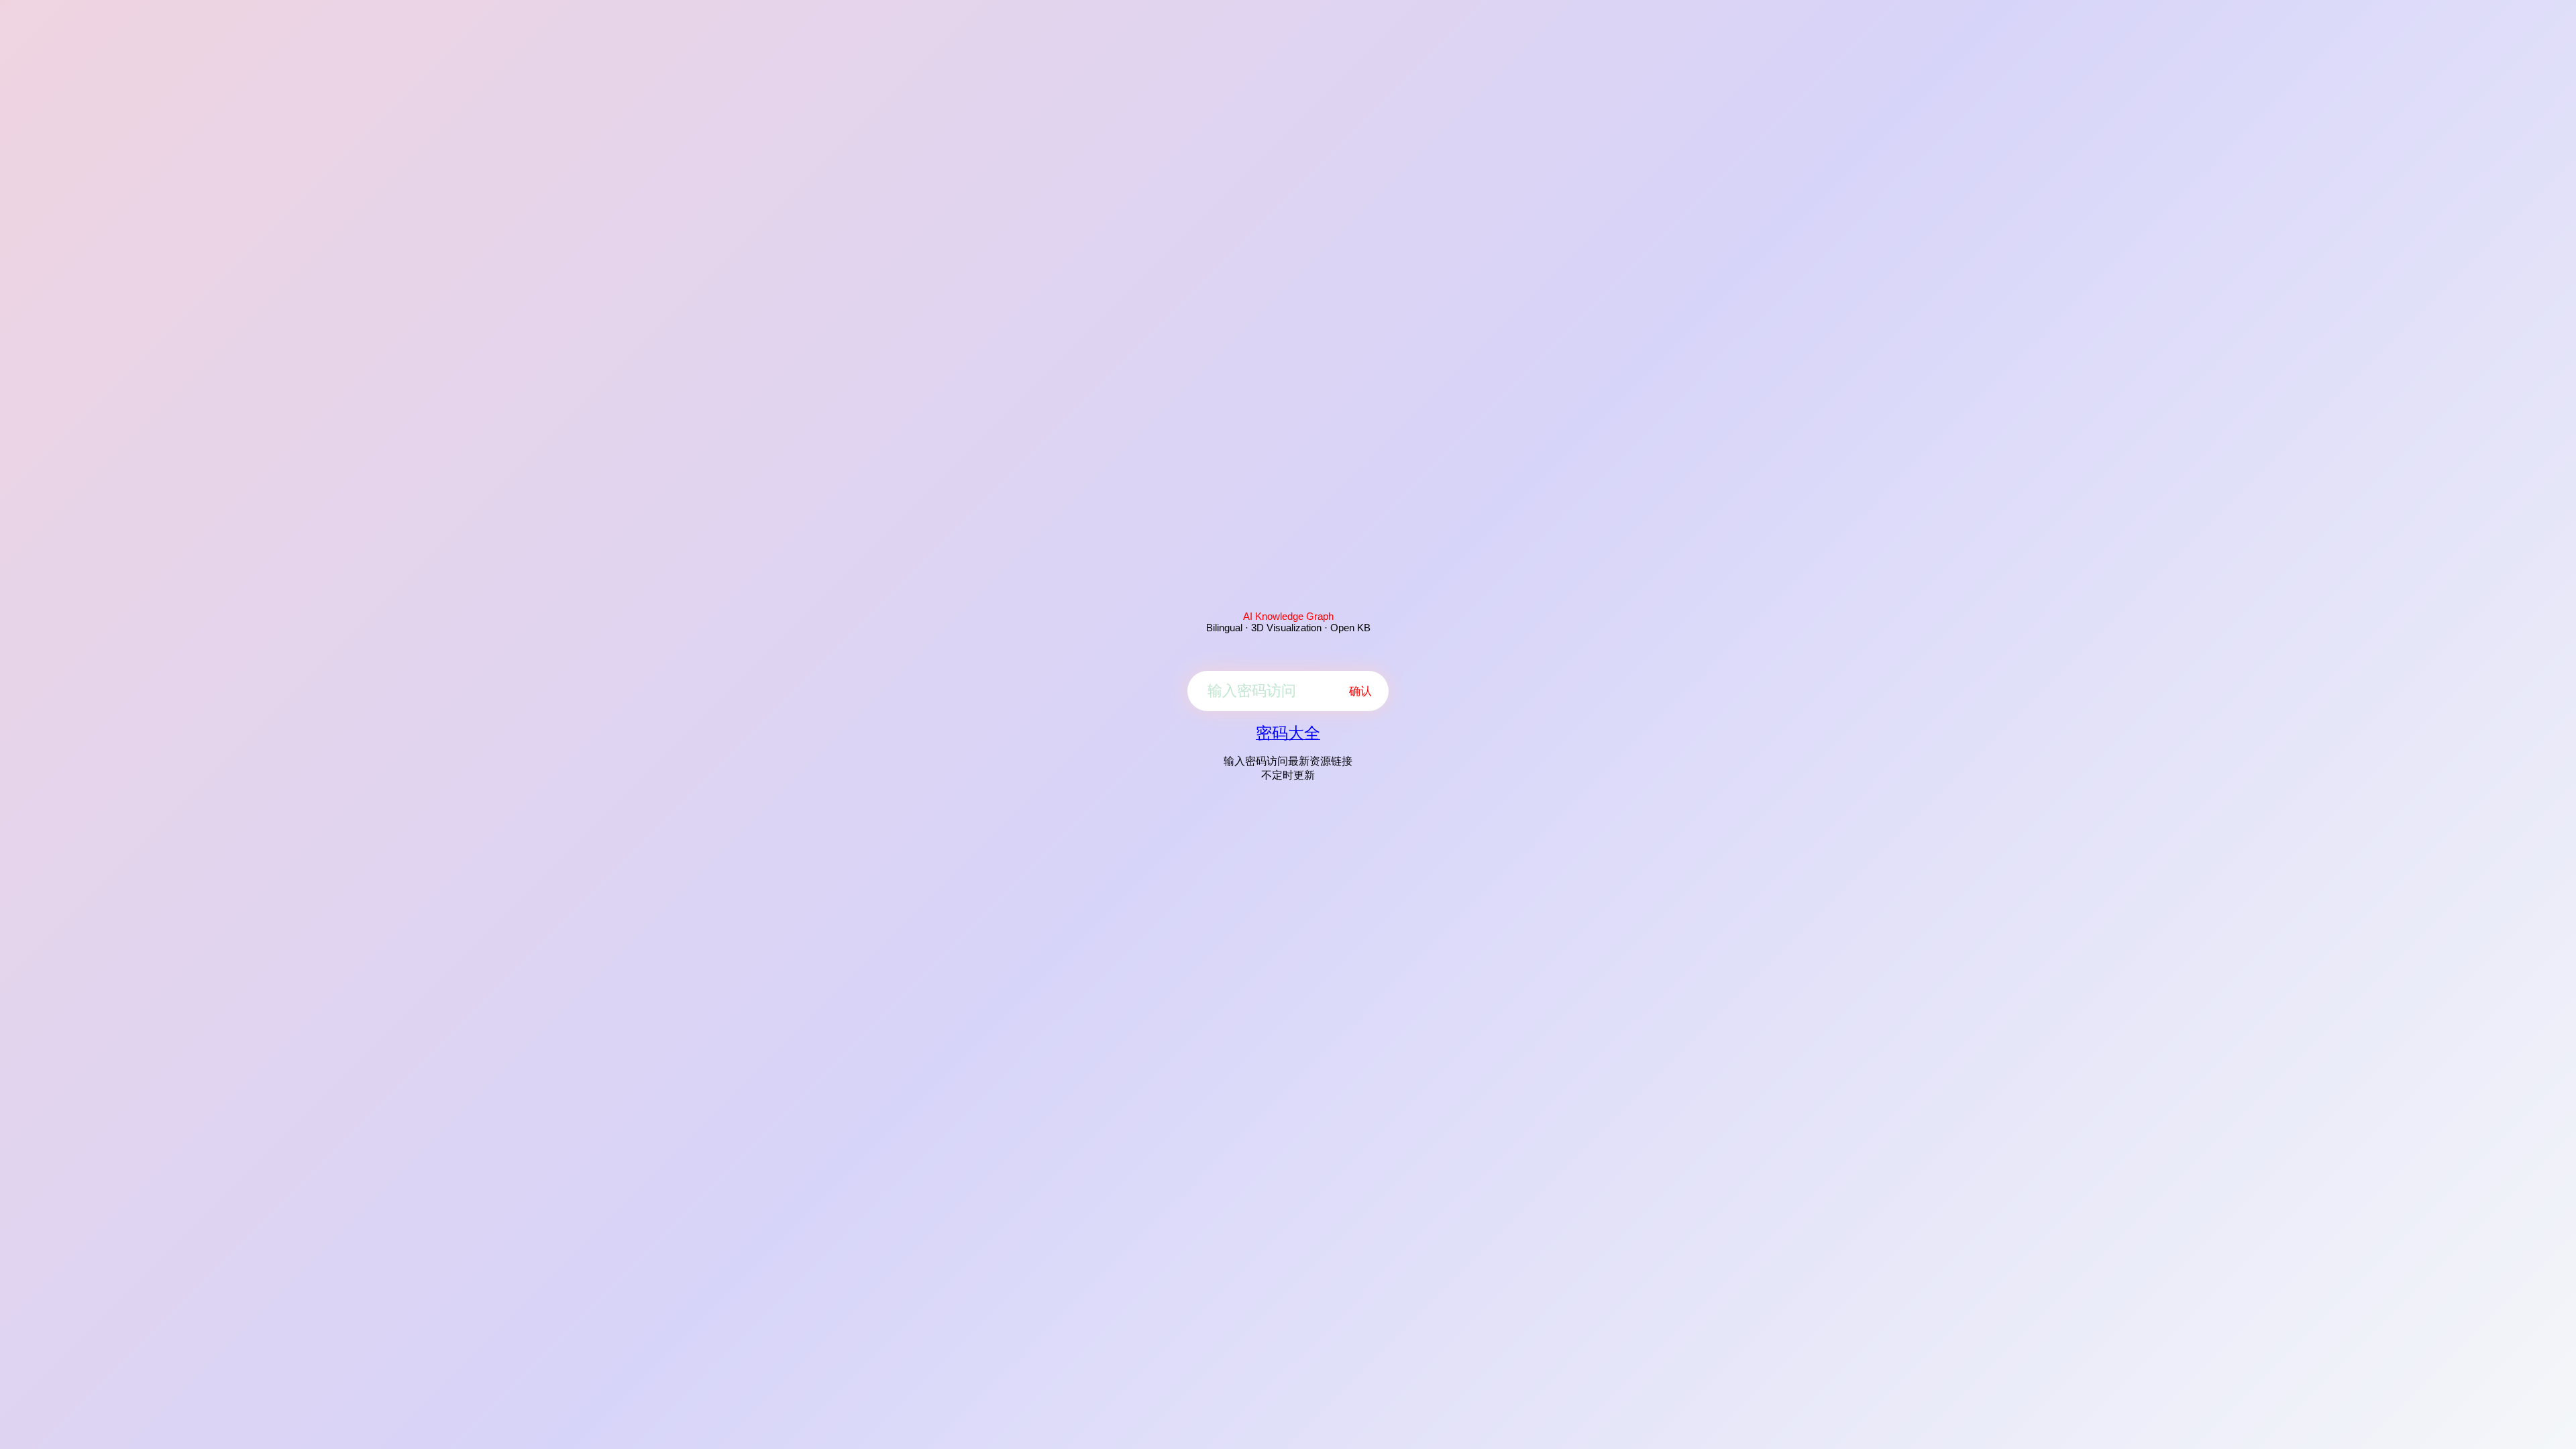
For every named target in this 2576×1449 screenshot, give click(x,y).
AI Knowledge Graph (1288, 616)
